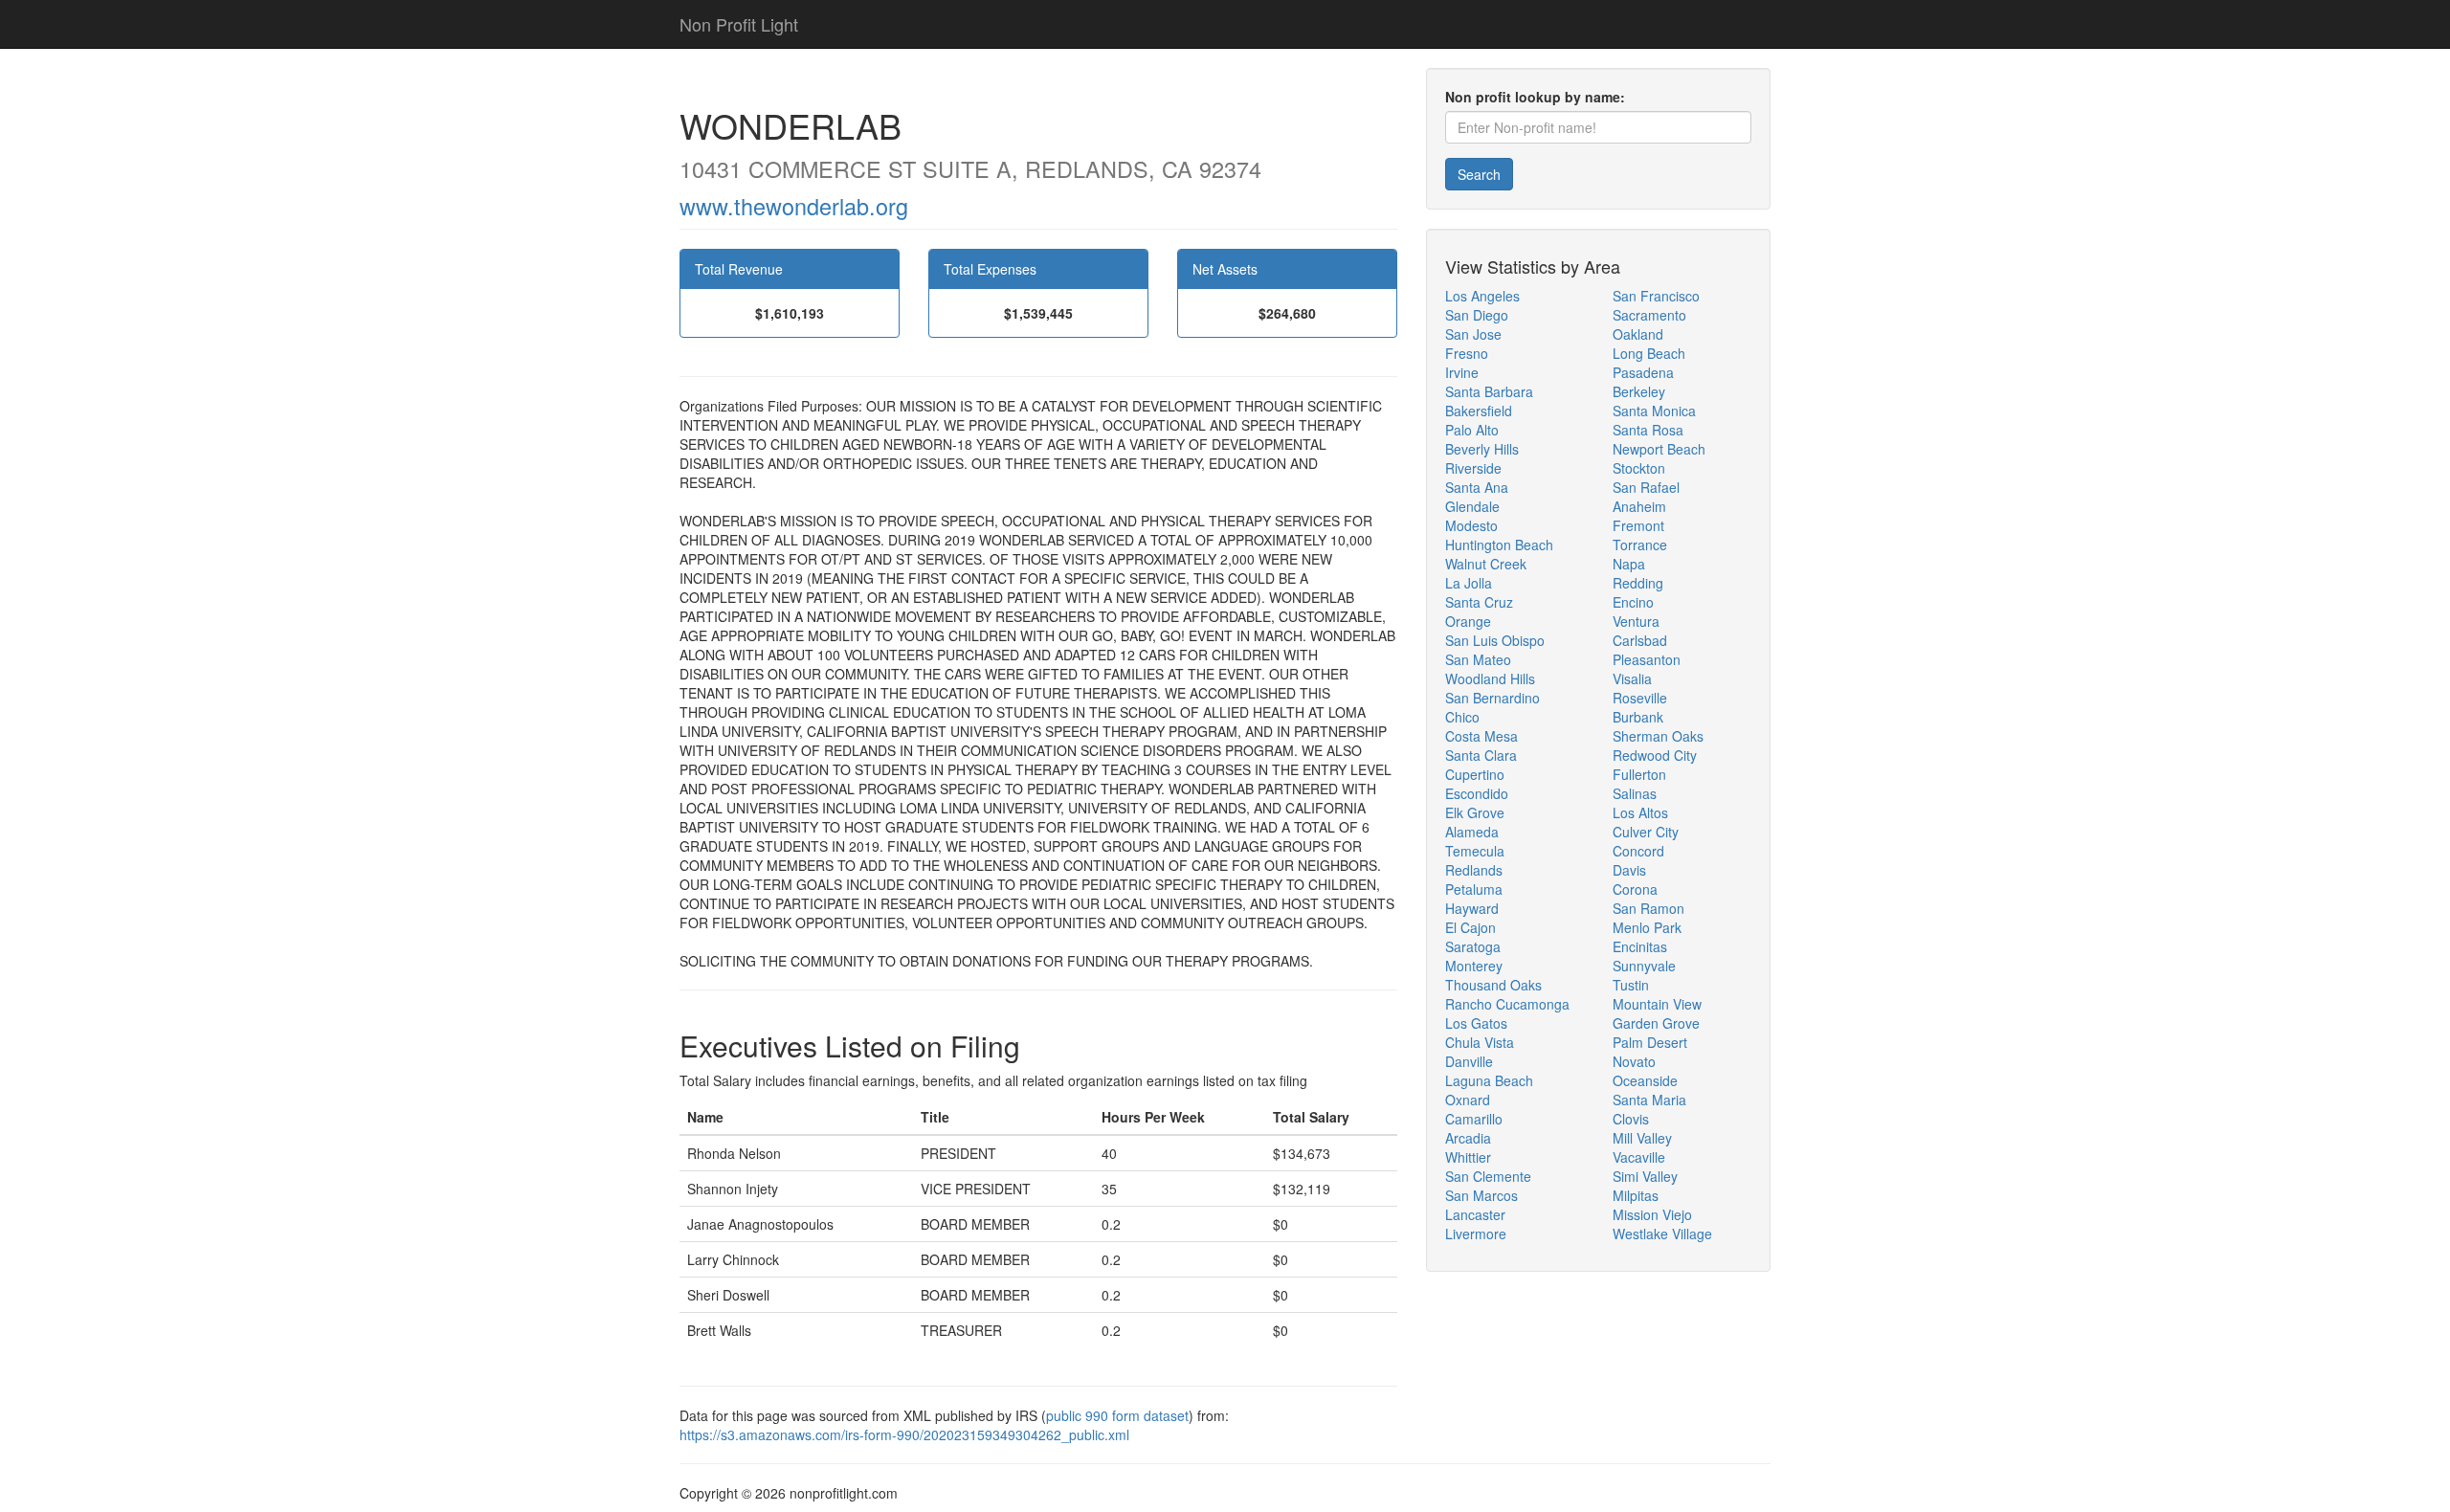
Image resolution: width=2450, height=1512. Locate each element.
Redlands (1474, 870)
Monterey (1474, 966)
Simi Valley (1645, 1176)
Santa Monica (1654, 411)
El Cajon (1470, 927)
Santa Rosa (1648, 430)
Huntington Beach (1499, 545)
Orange (1468, 621)
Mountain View (1657, 1004)
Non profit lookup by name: (1535, 97)
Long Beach (1649, 353)
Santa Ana (1477, 487)
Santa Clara (1481, 755)
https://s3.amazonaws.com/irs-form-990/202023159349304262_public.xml (904, 1434)
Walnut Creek (1486, 564)
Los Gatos (1476, 1023)
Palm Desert (1650, 1042)
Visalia (1632, 678)
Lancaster (1475, 1214)
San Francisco (1656, 296)
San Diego (1477, 315)
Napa (1629, 564)
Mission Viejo (1652, 1214)
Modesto (1471, 525)
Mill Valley (1642, 1138)
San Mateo (1478, 659)
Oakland (1638, 334)
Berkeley (1639, 391)
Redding (1638, 583)
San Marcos (1481, 1195)
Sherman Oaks (1658, 736)
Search (1479, 174)
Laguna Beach (1489, 1080)
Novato (1634, 1061)
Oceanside (1645, 1080)
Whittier (1468, 1157)
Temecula (1475, 851)
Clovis (1631, 1119)
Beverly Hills (1482, 449)
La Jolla (1469, 583)
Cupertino (1475, 774)
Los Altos (1640, 812)
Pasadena (1643, 372)
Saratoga (1473, 946)
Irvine (1462, 372)
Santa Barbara (1489, 391)
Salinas (1635, 793)
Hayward (1472, 908)
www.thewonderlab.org (794, 206)
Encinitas (1640, 946)
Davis (1629, 870)
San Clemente (1488, 1176)
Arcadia (1468, 1138)
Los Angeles (1482, 296)
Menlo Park (1647, 927)
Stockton (1639, 468)
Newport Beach (1659, 449)
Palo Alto (1472, 430)
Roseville (1640, 698)
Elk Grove (1475, 812)
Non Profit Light (739, 24)
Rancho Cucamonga (1507, 1004)
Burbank (1638, 717)
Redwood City (1655, 755)
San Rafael (1646, 487)
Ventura (1636, 621)
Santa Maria (1649, 1100)
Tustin (1631, 985)
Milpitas (1636, 1195)
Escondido (1477, 793)
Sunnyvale (1644, 966)
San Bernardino (1492, 698)
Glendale (1472, 506)
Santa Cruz (1479, 602)
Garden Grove (1656, 1023)
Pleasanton (1647, 659)
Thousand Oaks (1493, 985)
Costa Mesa (1481, 736)
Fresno (1467, 353)
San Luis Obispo (1495, 640)
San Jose (1473, 334)
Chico (1462, 717)
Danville (1469, 1061)
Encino (1633, 602)
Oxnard (1468, 1100)
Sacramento (1649, 315)
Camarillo (1474, 1119)
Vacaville (1639, 1157)
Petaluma (1474, 889)
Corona (1635, 889)
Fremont (1638, 525)
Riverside (1473, 468)
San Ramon (1648, 908)
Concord (1638, 851)
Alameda (1472, 832)
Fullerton (1639, 774)
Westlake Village (1662, 1234)
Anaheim (1639, 506)
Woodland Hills (1490, 678)
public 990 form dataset (1117, 1415)
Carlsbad (1640, 640)
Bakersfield (1479, 411)
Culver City (1646, 832)
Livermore (1476, 1234)
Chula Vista (1480, 1042)
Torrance (1640, 545)
